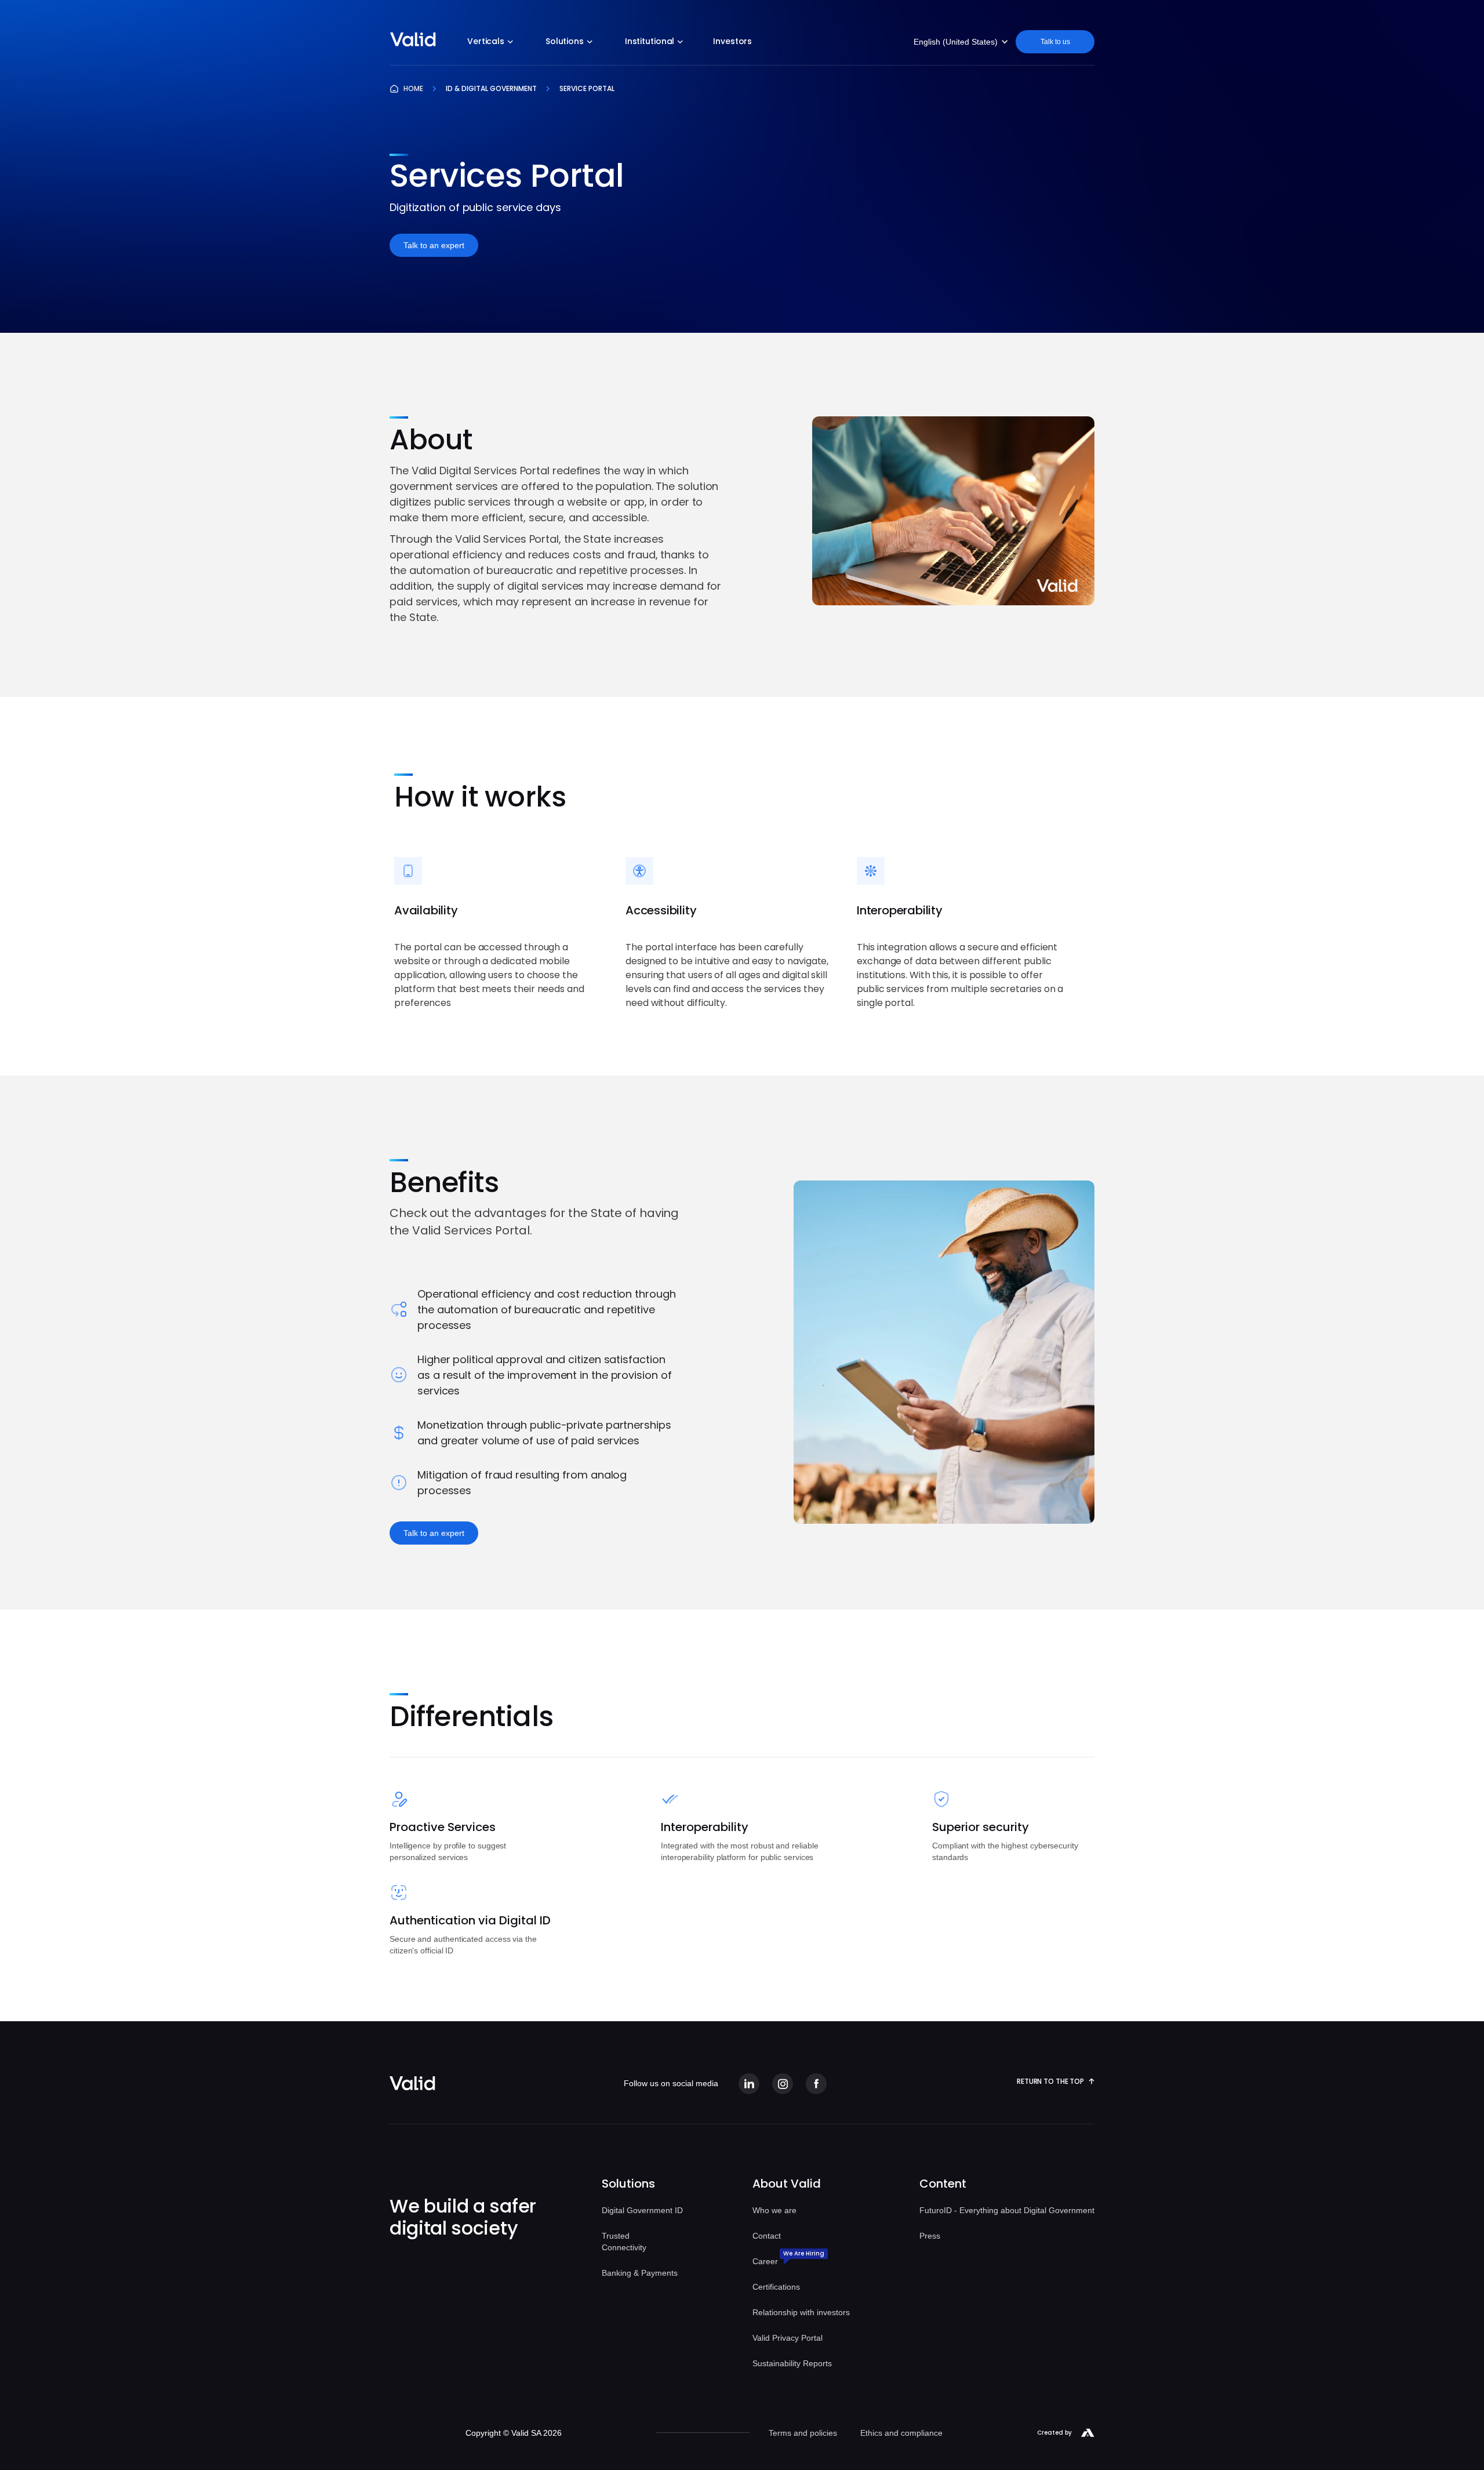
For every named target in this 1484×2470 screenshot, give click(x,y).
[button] (490, 43)
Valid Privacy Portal (788, 2338)
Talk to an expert (434, 245)
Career (765, 2261)
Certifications (776, 2287)
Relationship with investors (801, 2312)
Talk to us (1055, 42)
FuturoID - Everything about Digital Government (1007, 2210)
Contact (767, 2236)
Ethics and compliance (901, 2433)
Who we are (774, 2210)
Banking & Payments (640, 2273)
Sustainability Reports (792, 2363)
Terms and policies (803, 2433)
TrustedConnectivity (624, 2242)
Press (930, 2236)
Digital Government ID (642, 2210)
